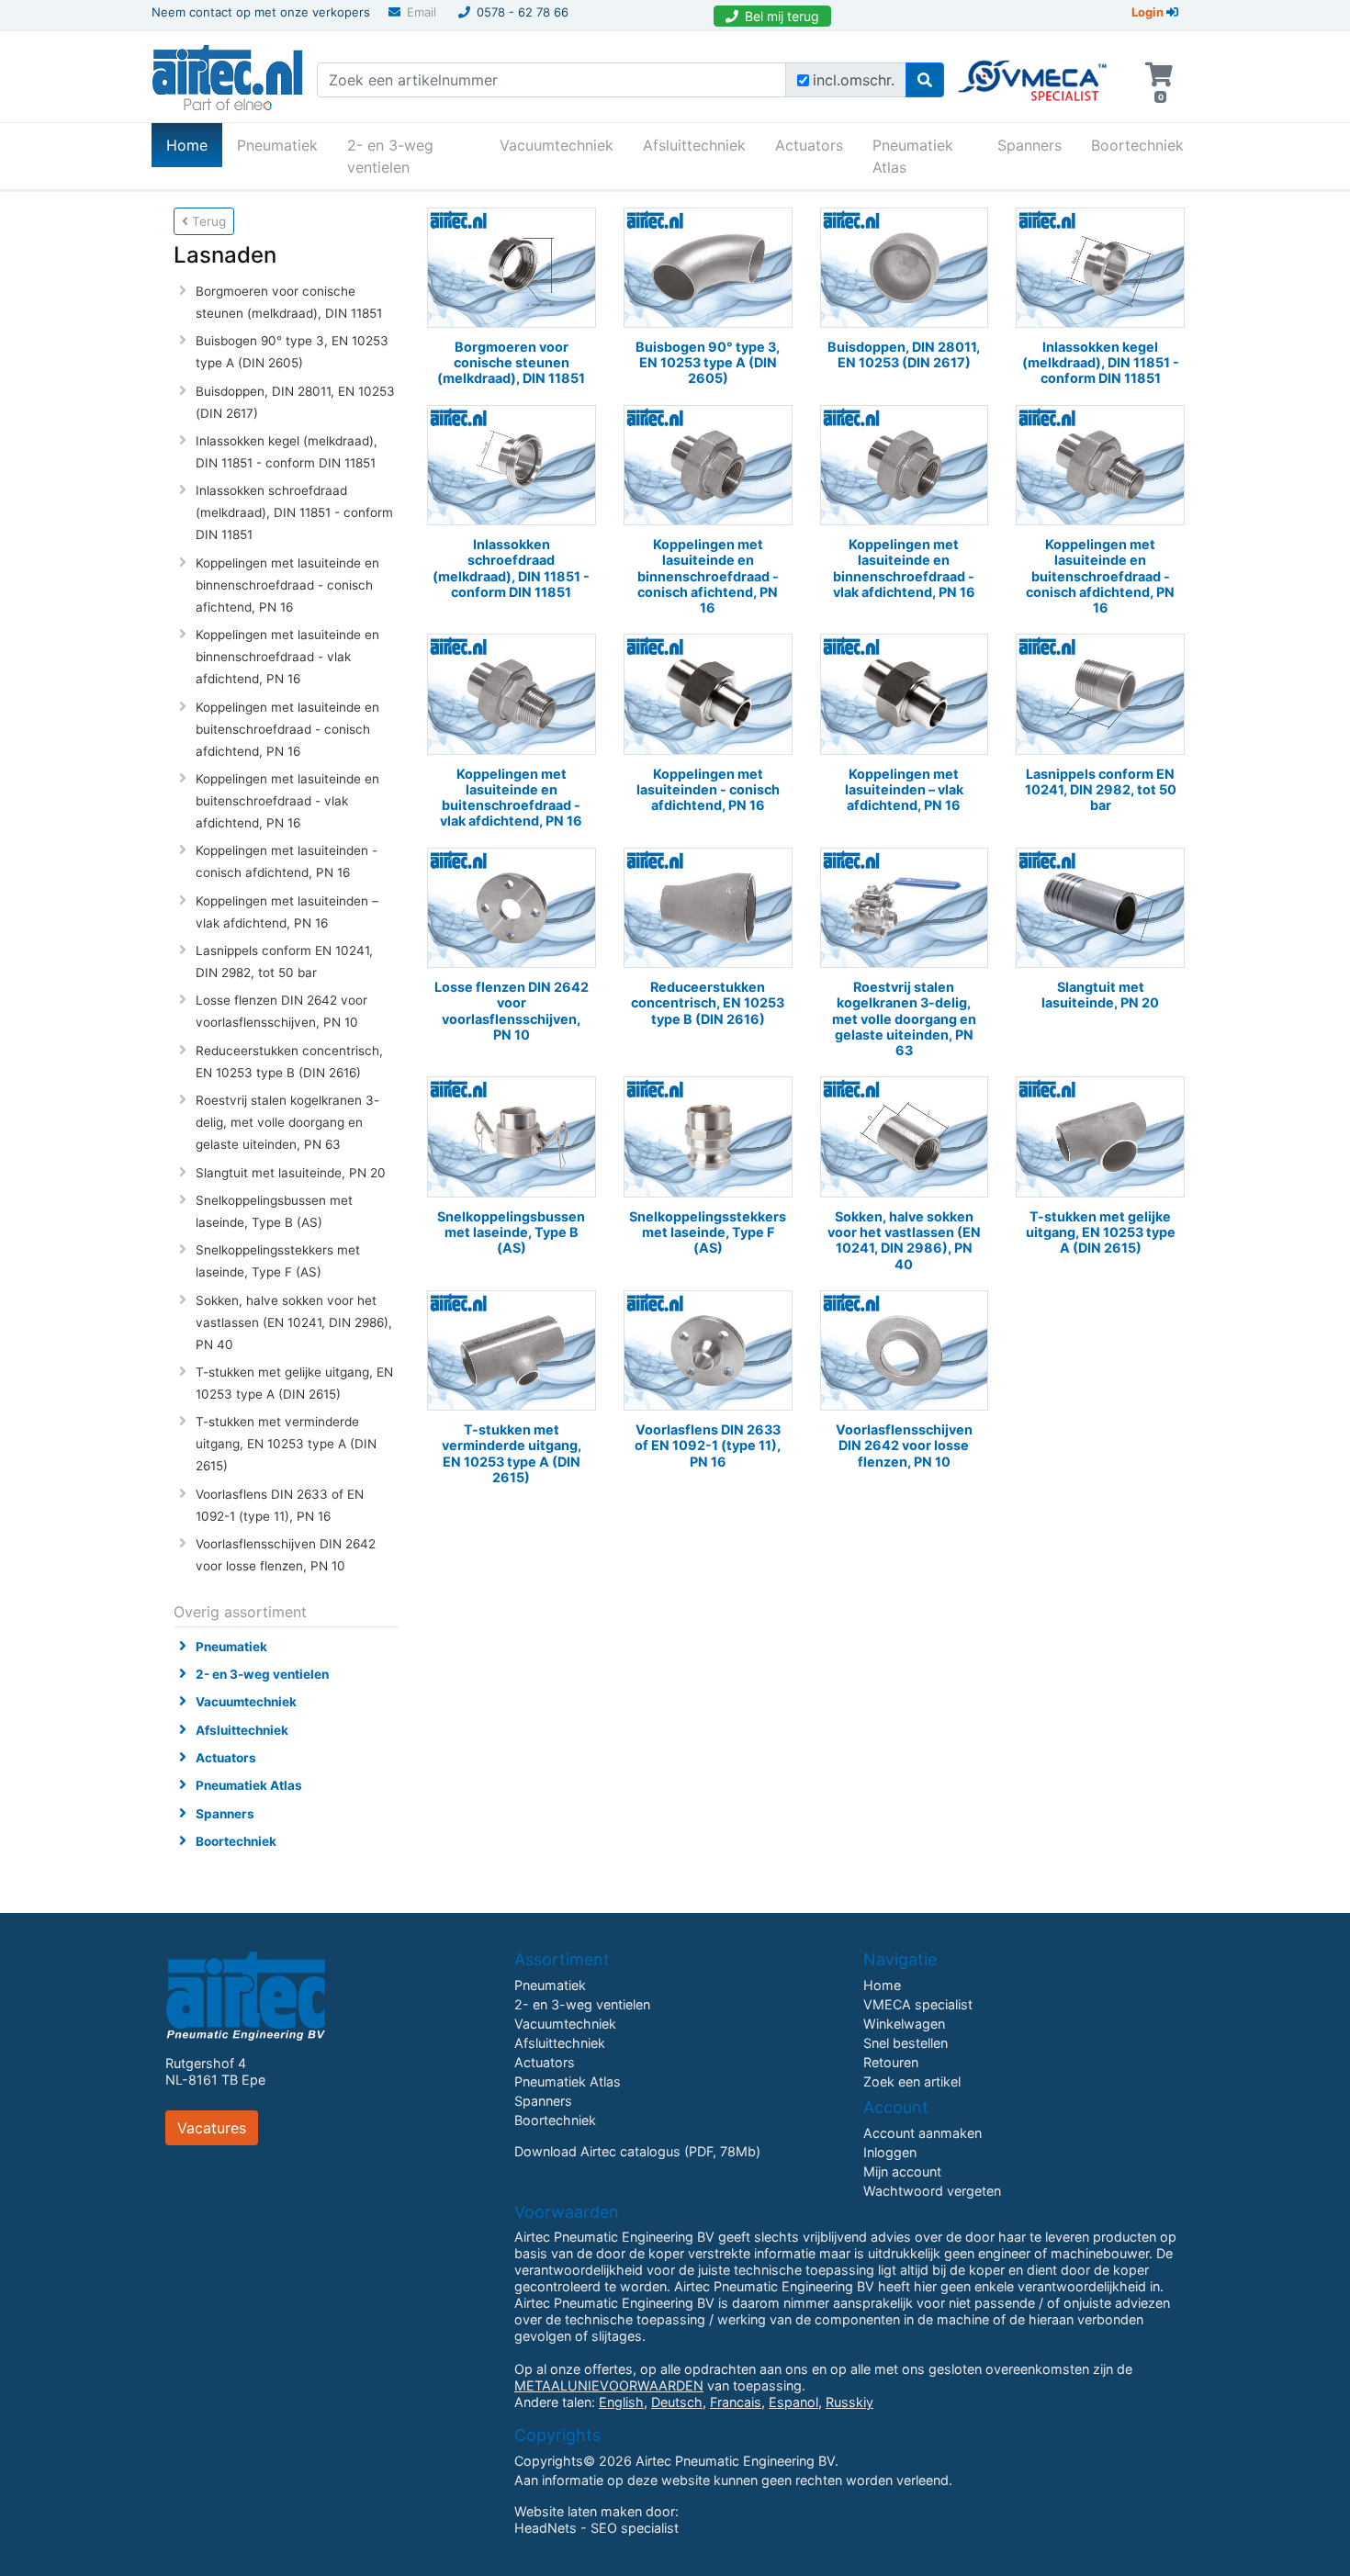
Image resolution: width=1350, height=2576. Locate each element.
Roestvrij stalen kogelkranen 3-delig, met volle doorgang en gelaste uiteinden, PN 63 (287, 1122)
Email (422, 12)
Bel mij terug (782, 16)
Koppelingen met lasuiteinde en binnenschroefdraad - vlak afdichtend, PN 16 (287, 657)
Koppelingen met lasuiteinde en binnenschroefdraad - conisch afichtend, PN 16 (287, 585)
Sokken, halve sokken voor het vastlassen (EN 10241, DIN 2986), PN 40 (294, 1322)
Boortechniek (1137, 145)
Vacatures (212, 2128)
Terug (207, 221)
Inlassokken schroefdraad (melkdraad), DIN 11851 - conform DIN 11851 (294, 512)
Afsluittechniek (694, 145)
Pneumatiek (277, 145)
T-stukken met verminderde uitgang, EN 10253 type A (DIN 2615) (286, 1444)
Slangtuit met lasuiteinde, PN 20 (291, 1173)
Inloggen (890, 2152)
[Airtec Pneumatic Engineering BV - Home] (227, 75)
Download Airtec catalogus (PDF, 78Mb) (637, 2151)
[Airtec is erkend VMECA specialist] (1034, 73)
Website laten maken (578, 2511)
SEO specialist (635, 2528)
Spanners (1029, 145)
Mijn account (902, 2171)
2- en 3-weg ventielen (390, 156)
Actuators (809, 145)
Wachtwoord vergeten (932, 2191)
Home (194, 145)
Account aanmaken (922, 2133)
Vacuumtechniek (557, 145)
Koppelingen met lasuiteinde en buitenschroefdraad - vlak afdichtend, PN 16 (287, 801)
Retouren (891, 2062)
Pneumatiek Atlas (913, 156)
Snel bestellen (906, 2043)
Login (1149, 12)
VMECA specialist (918, 2004)
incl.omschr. (854, 80)
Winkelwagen (904, 2024)
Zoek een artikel (912, 2081)
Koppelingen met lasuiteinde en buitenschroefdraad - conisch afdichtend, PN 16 (287, 729)
